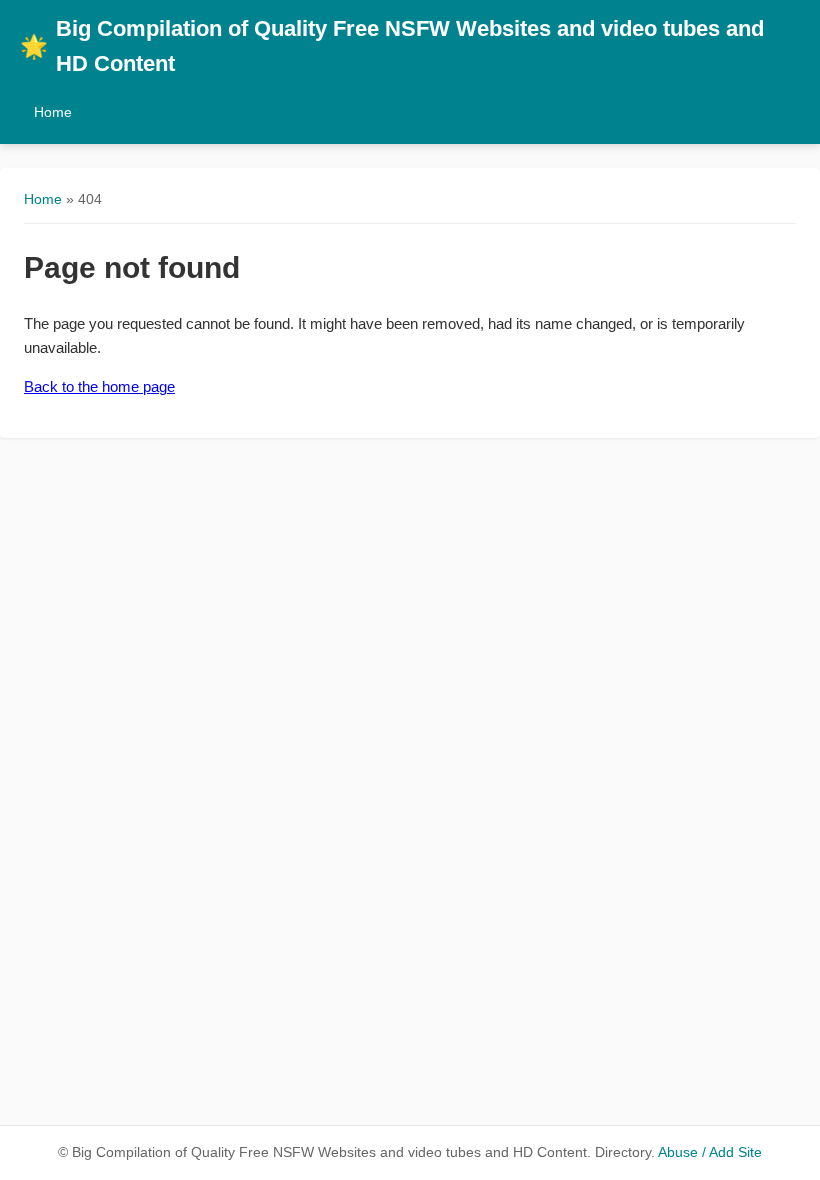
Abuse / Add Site (710, 1152)
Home (53, 112)
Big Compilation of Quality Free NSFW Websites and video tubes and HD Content (392, 46)
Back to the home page (99, 386)
